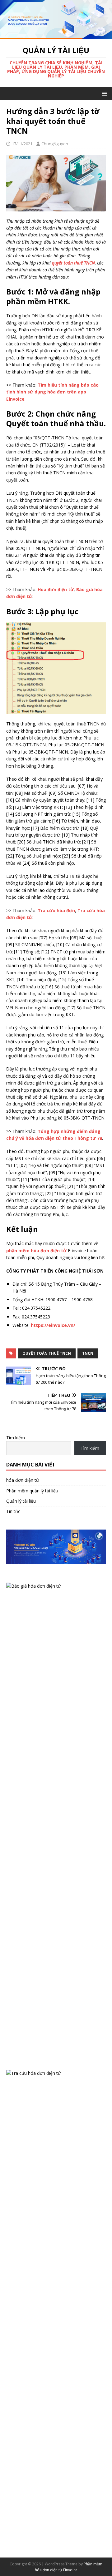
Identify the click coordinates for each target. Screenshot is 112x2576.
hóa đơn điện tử (23, 1480)
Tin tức (13, 1511)
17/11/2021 (22, 144)
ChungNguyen (55, 144)
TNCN (88, 1353)
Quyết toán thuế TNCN (47, 1353)
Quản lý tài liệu (21, 1501)
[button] (103, 93)
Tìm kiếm (16, 1438)
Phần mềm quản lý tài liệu (32, 1491)
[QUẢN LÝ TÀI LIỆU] (56, 35)
